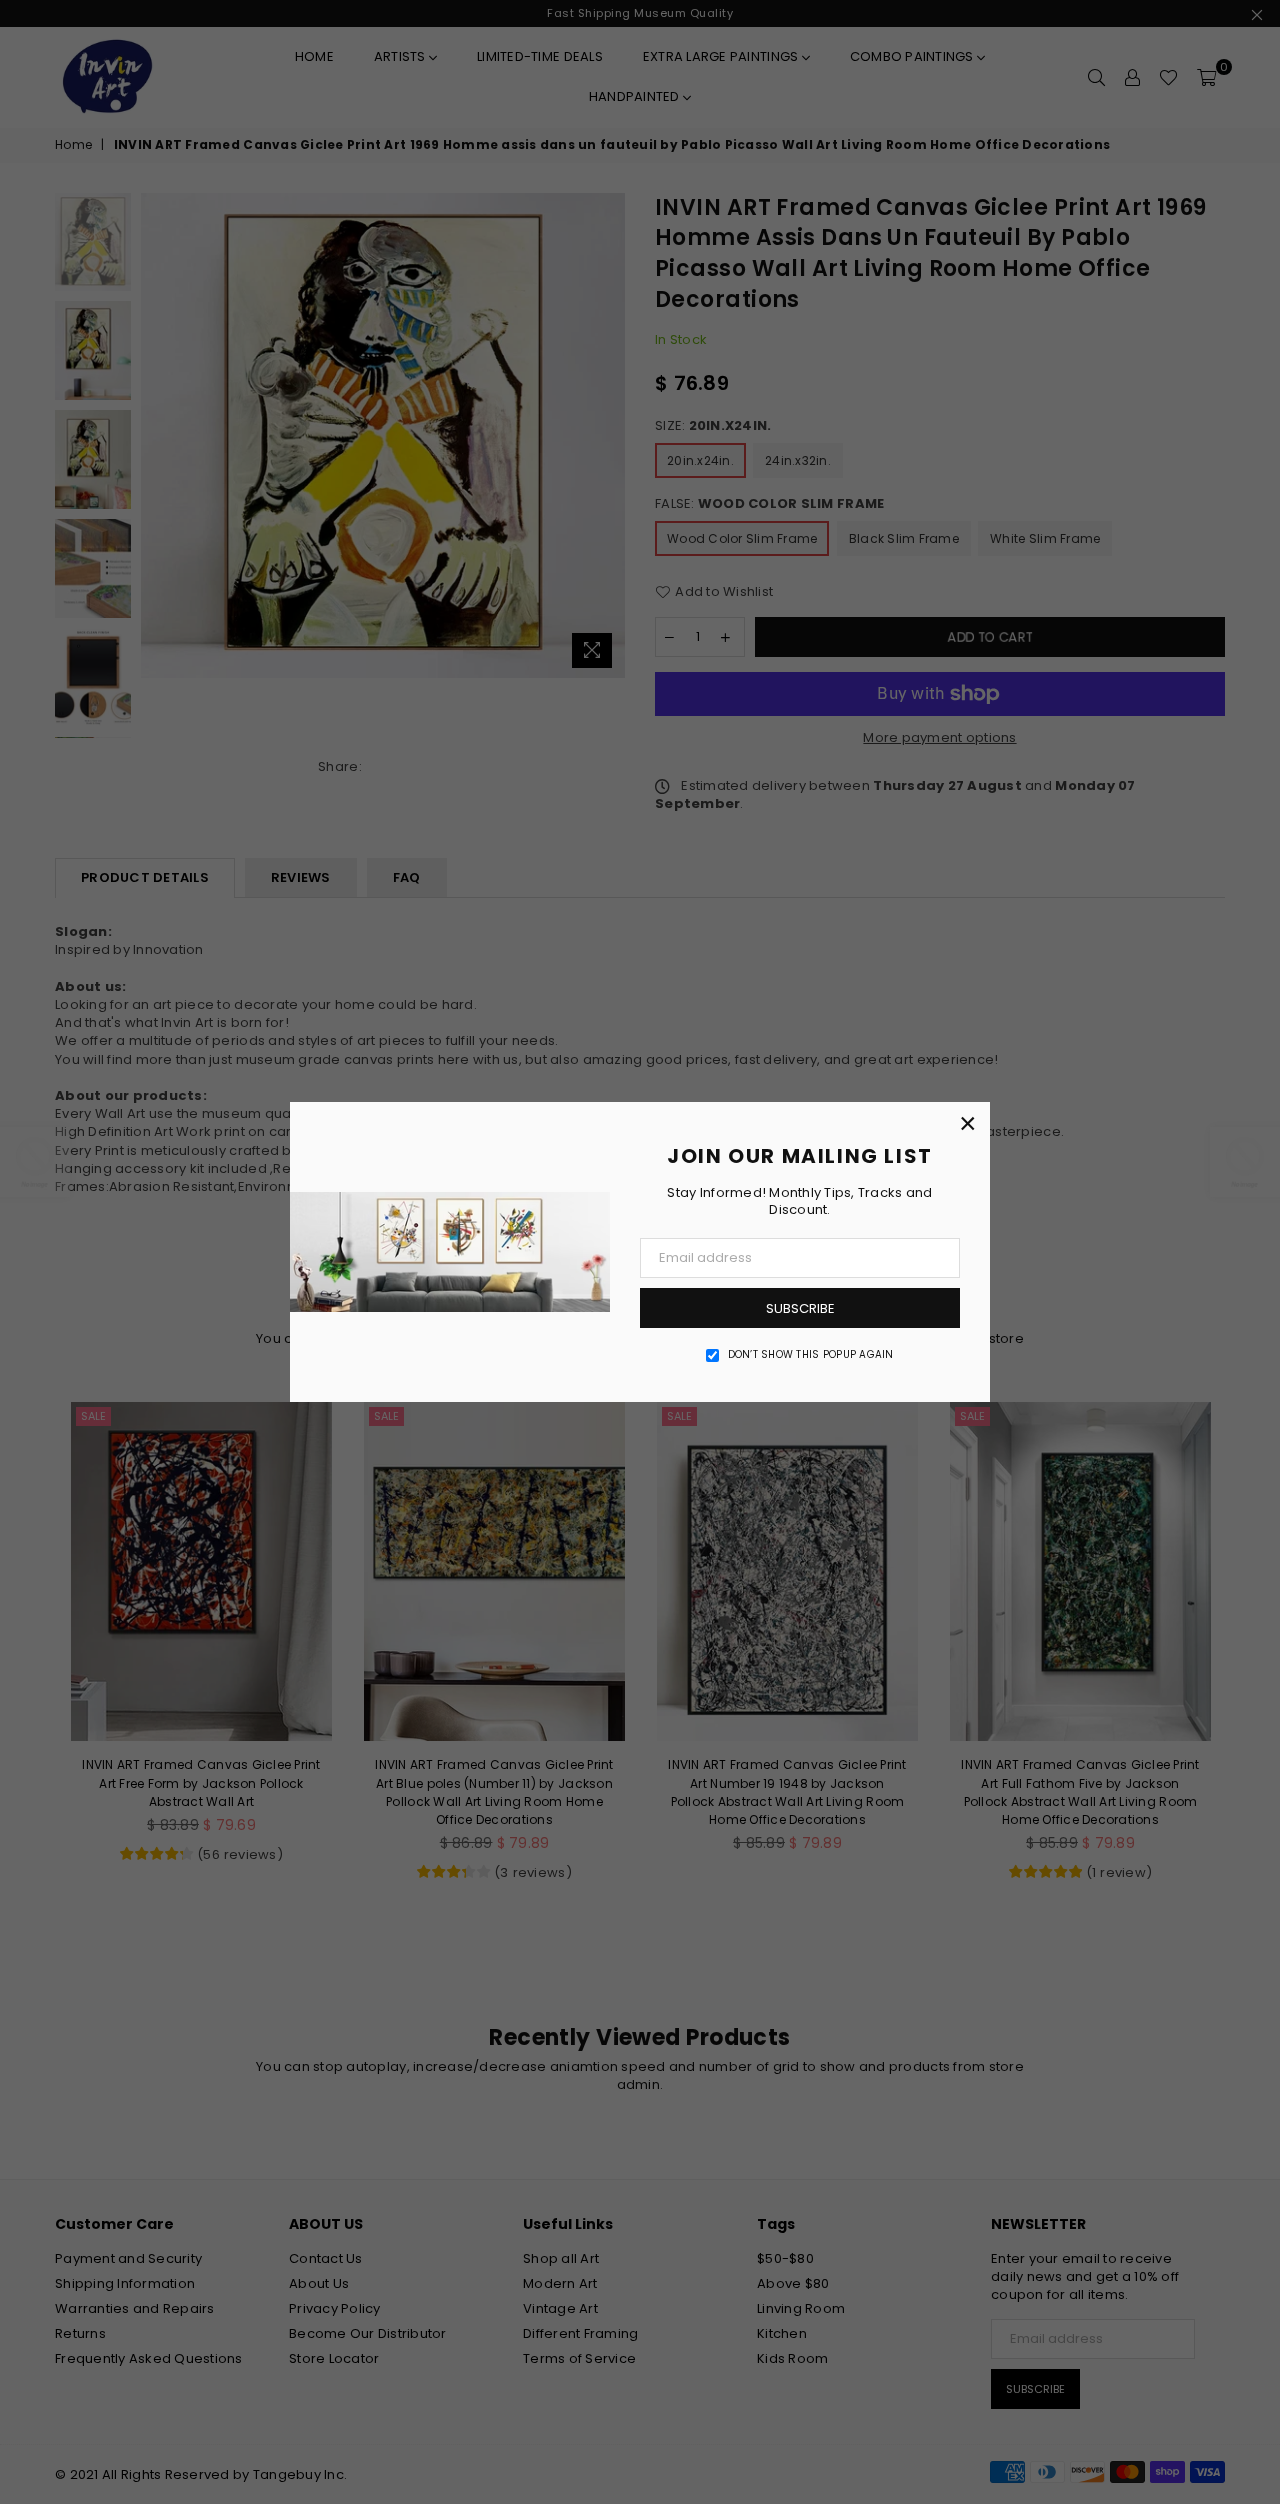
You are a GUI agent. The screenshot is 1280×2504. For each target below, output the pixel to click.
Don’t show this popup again (811, 1355)
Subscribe (800, 1308)
